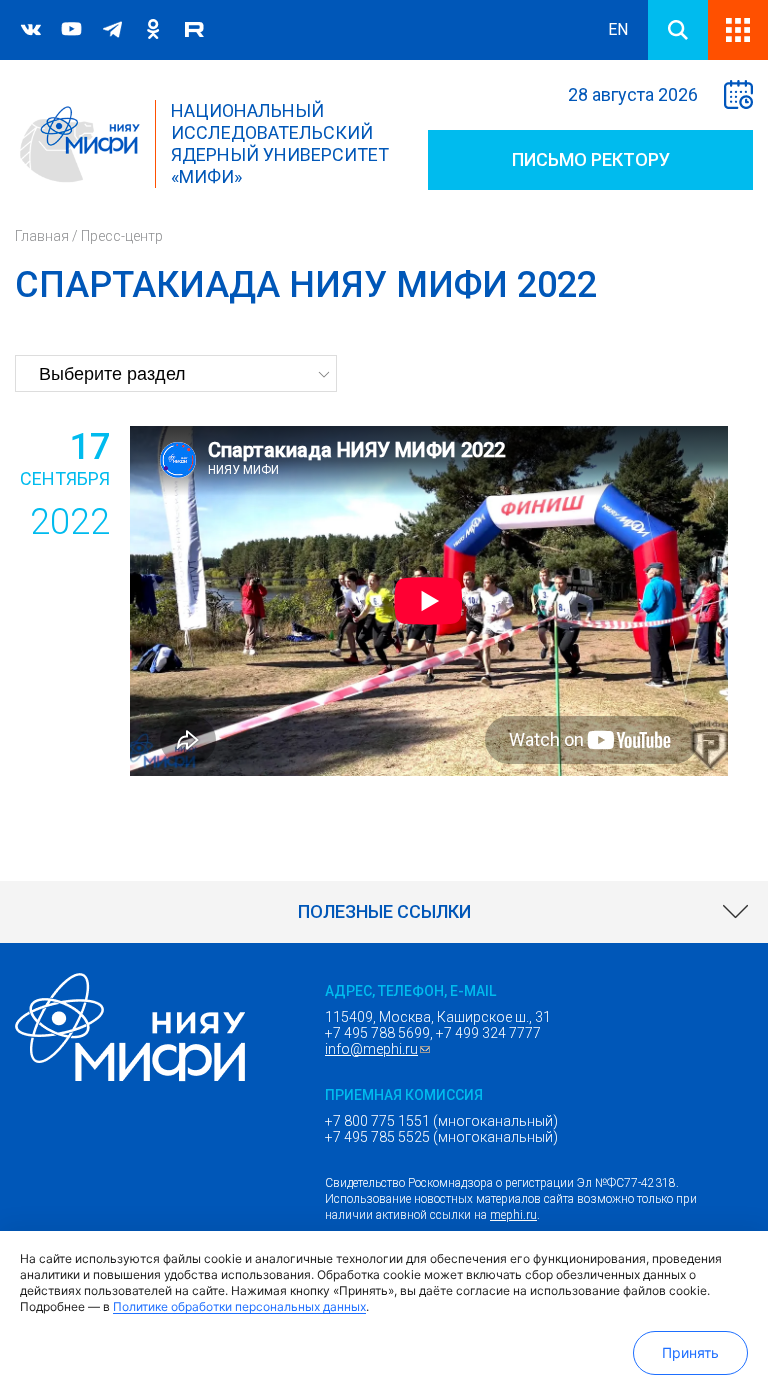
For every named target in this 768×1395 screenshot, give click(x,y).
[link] (384, 912)
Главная (42, 236)
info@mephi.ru (380, 1049)
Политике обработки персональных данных (239, 1306)
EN (618, 29)
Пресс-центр (122, 236)
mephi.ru (513, 1215)
